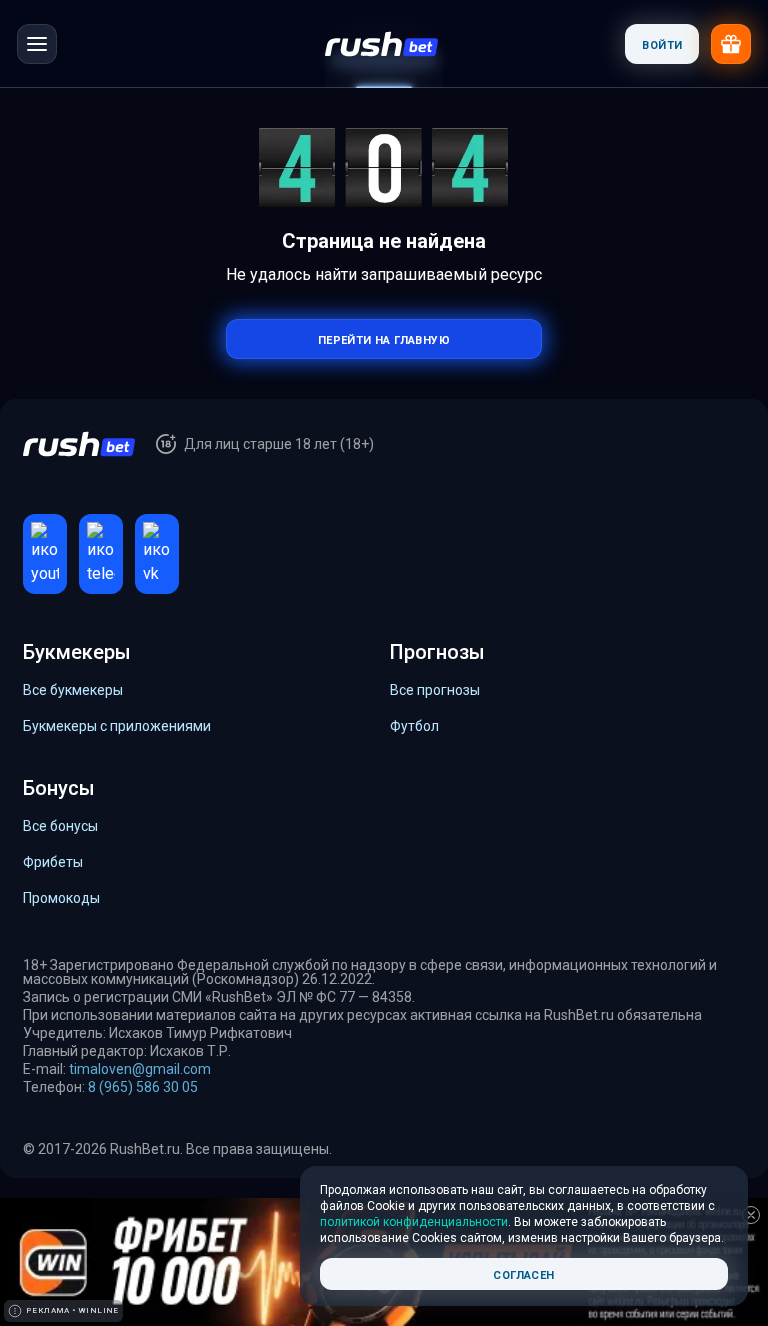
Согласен (523, 1273)
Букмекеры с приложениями (117, 726)
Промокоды (61, 898)
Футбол (414, 726)
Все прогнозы (435, 690)
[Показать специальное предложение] (731, 44)
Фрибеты (53, 862)
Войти (662, 43)
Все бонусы (60, 826)
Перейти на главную (384, 338)
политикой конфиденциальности (414, 1222)
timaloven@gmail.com (140, 1069)
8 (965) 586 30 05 (143, 1087)
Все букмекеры (73, 690)
